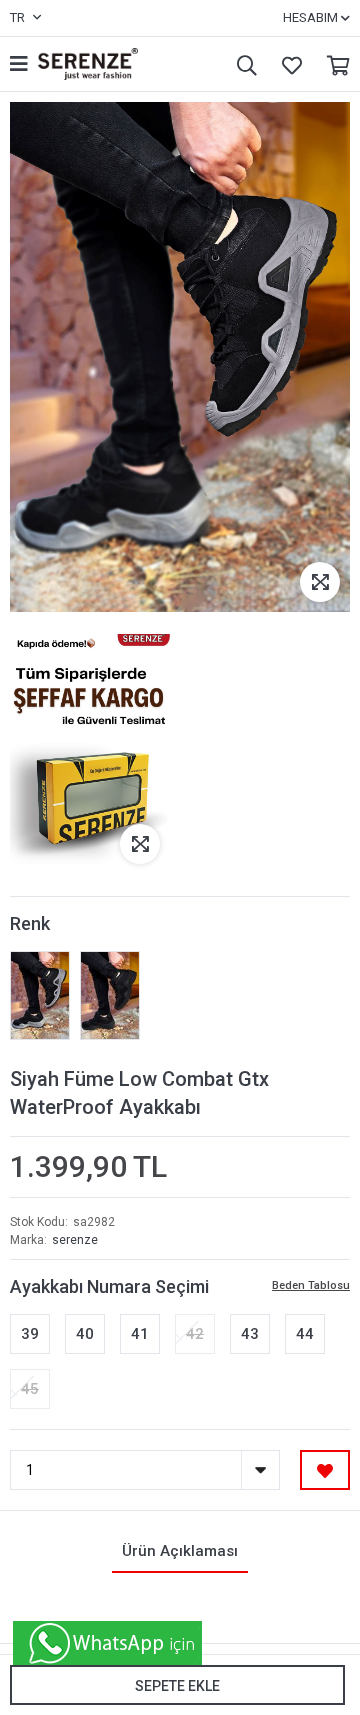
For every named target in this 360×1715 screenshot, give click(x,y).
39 (30, 1334)
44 (305, 1334)
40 (85, 1334)
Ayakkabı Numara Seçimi (109, 1286)
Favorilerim (287, 64)
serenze (75, 1240)
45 (30, 1389)
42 (195, 1334)
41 (140, 1334)
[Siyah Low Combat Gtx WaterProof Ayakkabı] (110, 995)
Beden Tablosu (311, 1285)
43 (250, 1334)
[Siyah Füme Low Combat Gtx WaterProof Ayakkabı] (40, 995)
